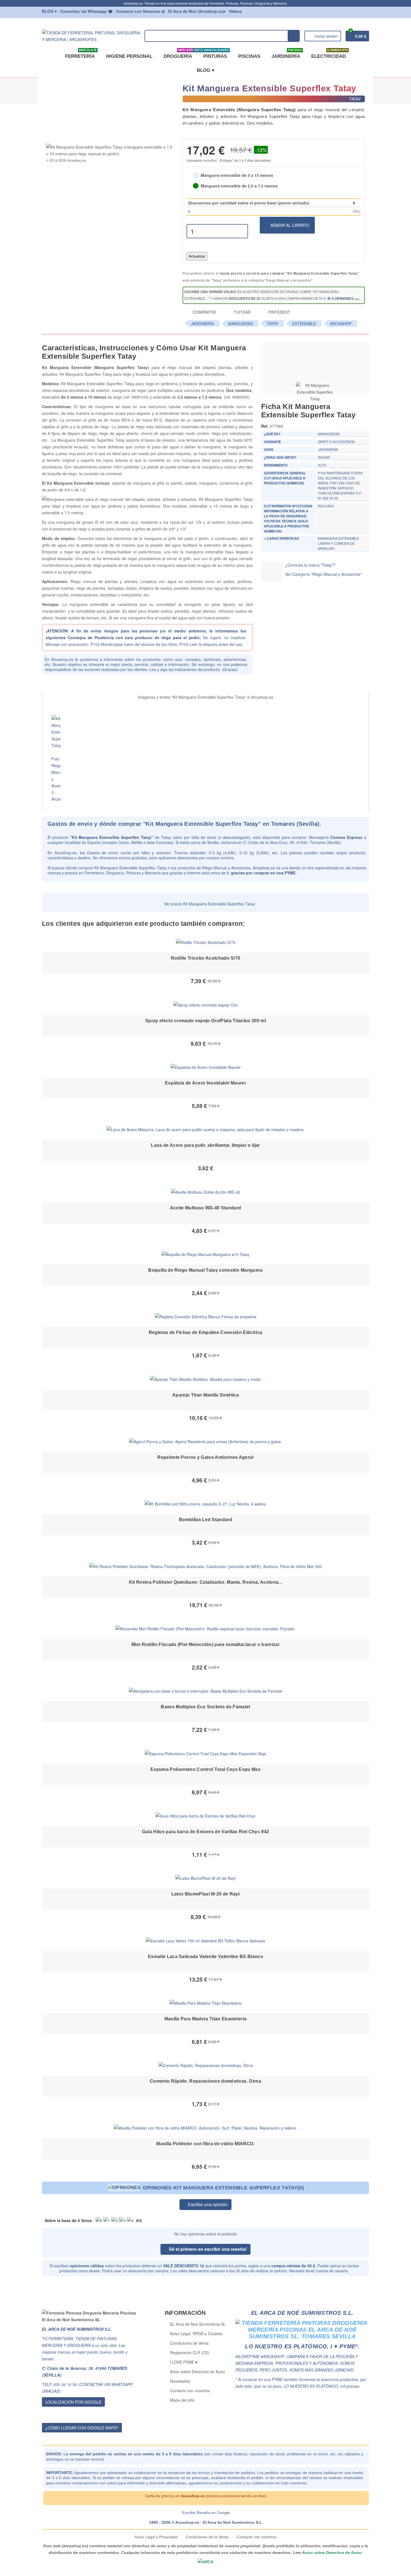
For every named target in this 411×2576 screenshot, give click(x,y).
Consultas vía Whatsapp (86, 11)
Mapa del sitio (182, 2400)
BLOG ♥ (206, 70)
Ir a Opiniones (340, 299)
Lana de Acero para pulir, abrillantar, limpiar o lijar (205, 1145)
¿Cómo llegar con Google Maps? (82, 2428)
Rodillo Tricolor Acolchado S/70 (206, 958)
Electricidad (329, 54)
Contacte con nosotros (190, 2391)
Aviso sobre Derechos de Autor (198, 2372)
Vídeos (235, 11)
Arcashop (341, 324)
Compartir (204, 312)
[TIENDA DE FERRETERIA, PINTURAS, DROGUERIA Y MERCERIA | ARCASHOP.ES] (91, 35)
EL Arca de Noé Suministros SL (198, 2324)
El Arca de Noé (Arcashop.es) (196, 11)
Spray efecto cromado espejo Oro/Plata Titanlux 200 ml (206, 1021)
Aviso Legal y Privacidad (157, 2537)
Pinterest (279, 312)
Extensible (304, 324)
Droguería (179, 54)
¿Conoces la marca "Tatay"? (310, 565)
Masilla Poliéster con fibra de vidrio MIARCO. (205, 2144)
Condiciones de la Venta (207, 2537)
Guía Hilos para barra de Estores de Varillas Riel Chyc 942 (206, 1832)
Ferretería (81, 54)
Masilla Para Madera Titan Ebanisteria (206, 2019)
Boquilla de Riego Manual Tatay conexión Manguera (205, 1270)
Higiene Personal (129, 56)
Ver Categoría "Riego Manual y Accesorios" (323, 574)
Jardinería (287, 54)
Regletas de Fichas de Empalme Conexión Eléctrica (206, 1332)
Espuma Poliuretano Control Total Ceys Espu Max (206, 1769)
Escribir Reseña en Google (206, 2513)
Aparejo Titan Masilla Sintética (206, 1395)
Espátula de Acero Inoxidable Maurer (206, 1083)
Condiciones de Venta (189, 2343)
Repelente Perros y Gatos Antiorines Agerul (205, 1457)
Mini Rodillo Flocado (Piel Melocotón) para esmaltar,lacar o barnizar (206, 1644)
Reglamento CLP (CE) (190, 2353)
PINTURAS (214, 54)
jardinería (202, 324)
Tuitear (242, 312)
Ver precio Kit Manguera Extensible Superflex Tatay (209, 904)
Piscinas (249, 56)
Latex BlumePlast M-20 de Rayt (206, 1894)
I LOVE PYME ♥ (184, 2362)
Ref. (265, 426)
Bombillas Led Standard (206, 1520)
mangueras (240, 324)
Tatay (272, 324)
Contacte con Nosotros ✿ (140, 11)
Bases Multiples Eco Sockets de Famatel (205, 1707)
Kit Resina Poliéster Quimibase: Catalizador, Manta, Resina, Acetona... (206, 1582)
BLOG (49, 11)
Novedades (180, 2381)
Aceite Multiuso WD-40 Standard (206, 1208)
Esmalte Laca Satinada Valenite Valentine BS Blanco (206, 1957)
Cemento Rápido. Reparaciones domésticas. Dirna (206, 2081)
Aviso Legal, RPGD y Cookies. (197, 2334)
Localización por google (73, 2402)
